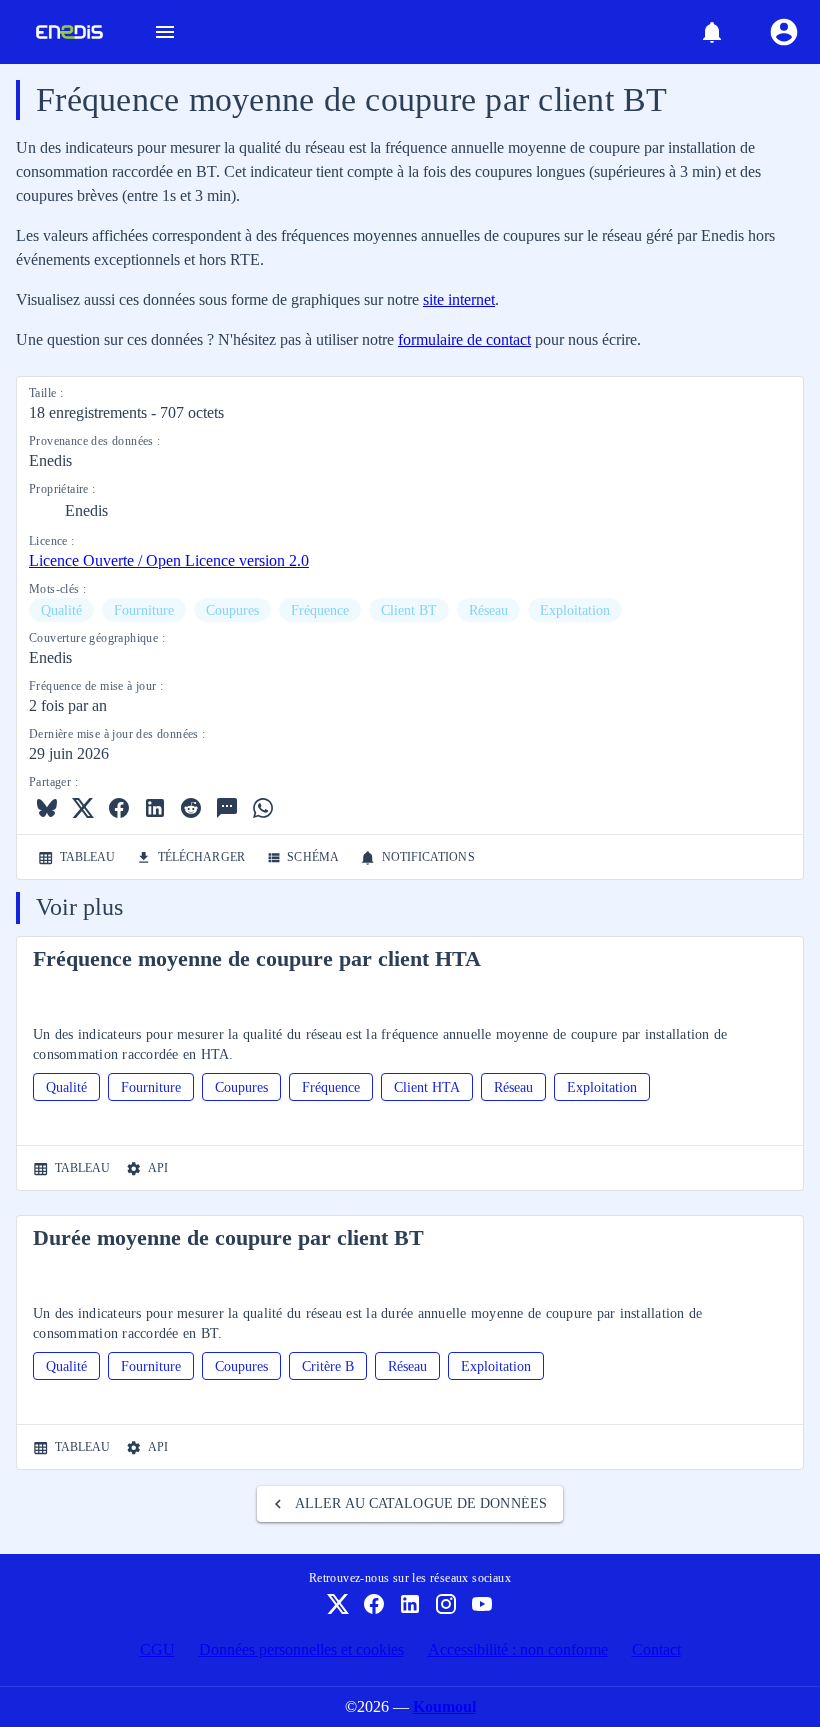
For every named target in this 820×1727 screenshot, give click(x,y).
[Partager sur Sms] (227, 808)
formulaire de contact (464, 339)
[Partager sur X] (83, 808)
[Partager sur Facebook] (119, 808)
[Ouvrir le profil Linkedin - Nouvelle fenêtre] (410, 1604)
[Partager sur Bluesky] (47, 808)
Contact (656, 1649)
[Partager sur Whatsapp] (263, 808)
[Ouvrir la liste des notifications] (712, 32)
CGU (157, 1649)
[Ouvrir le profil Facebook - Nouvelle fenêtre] (374, 1604)
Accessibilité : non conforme (518, 1649)
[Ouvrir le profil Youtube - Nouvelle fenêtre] (482, 1604)
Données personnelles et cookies (301, 1649)
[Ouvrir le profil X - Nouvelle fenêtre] (338, 1604)
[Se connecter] (784, 32)
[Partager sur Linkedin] (155, 808)
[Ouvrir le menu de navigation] (165, 32)
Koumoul (444, 1706)
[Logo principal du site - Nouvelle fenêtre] (61, 32)
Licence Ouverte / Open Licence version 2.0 (169, 560)
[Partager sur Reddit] (191, 808)
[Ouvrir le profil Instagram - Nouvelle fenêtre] (446, 1604)
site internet (459, 299)
